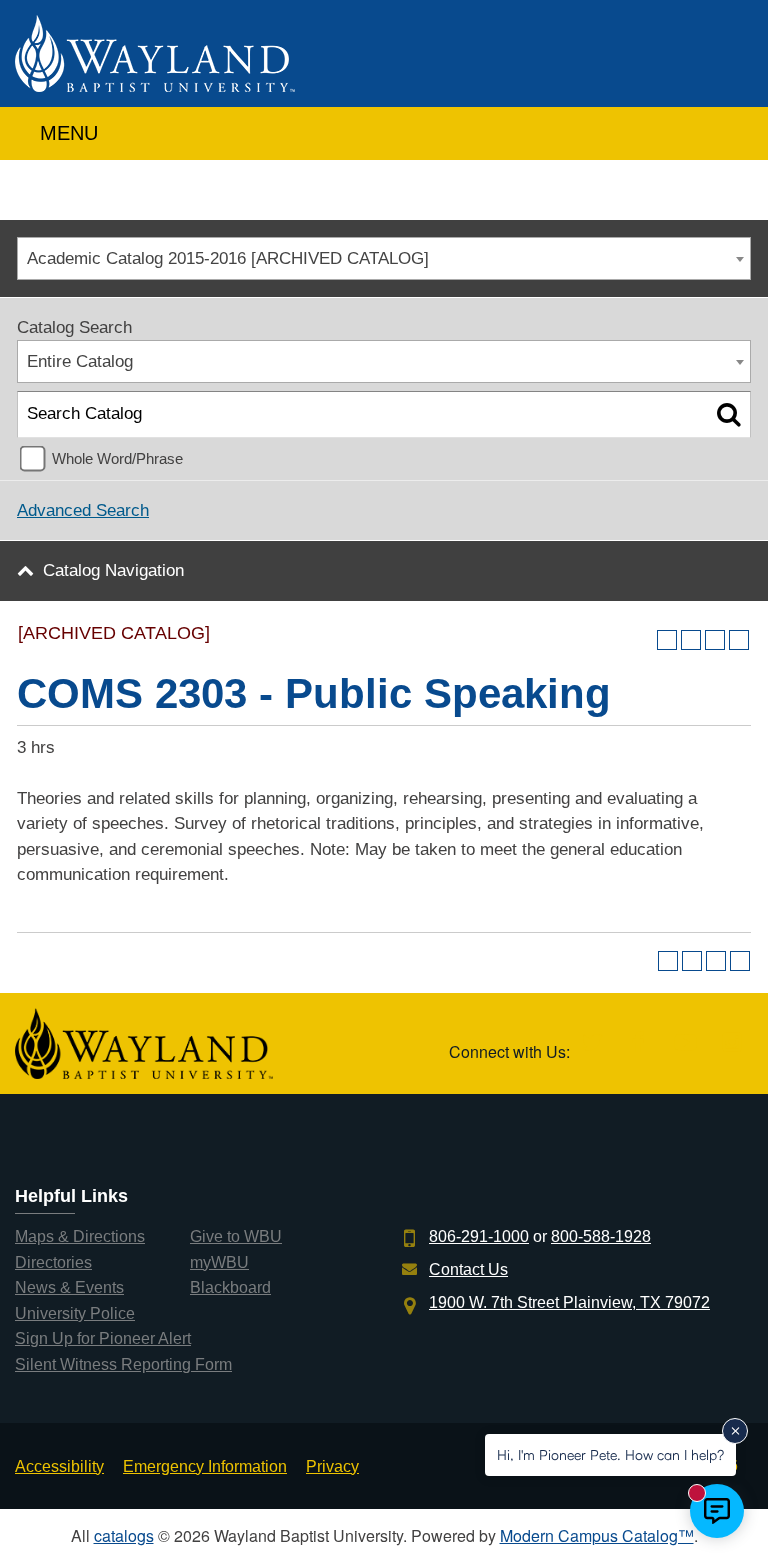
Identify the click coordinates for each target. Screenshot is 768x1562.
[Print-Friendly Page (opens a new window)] (715, 640)
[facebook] (638, 1043)
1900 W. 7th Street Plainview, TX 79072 (569, 1302)
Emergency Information (205, 1466)
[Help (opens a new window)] (739, 640)
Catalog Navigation (113, 570)
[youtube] (685, 1043)
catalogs (124, 1535)
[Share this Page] (691, 640)
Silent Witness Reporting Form (123, 1364)
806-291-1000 (479, 1236)
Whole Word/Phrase (117, 458)
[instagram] (731, 1043)
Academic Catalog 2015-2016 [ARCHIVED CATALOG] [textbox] (228, 258)
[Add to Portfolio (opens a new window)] (667, 640)
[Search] (728, 414)
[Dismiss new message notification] (735, 1431)
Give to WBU (236, 1236)
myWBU (219, 1262)
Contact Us (468, 1269)
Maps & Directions (80, 1236)
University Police (75, 1313)
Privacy (332, 1466)
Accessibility (59, 1466)
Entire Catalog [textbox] (80, 361)
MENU (66, 133)
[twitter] (591, 1043)
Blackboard (230, 1287)
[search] (731, 128)
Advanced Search (83, 510)
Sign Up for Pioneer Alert (103, 1338)
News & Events (69, 1287)
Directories (53, 1262)
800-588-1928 (601, 1236)
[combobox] (384, 258)
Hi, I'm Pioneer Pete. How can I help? (610, 1454)
